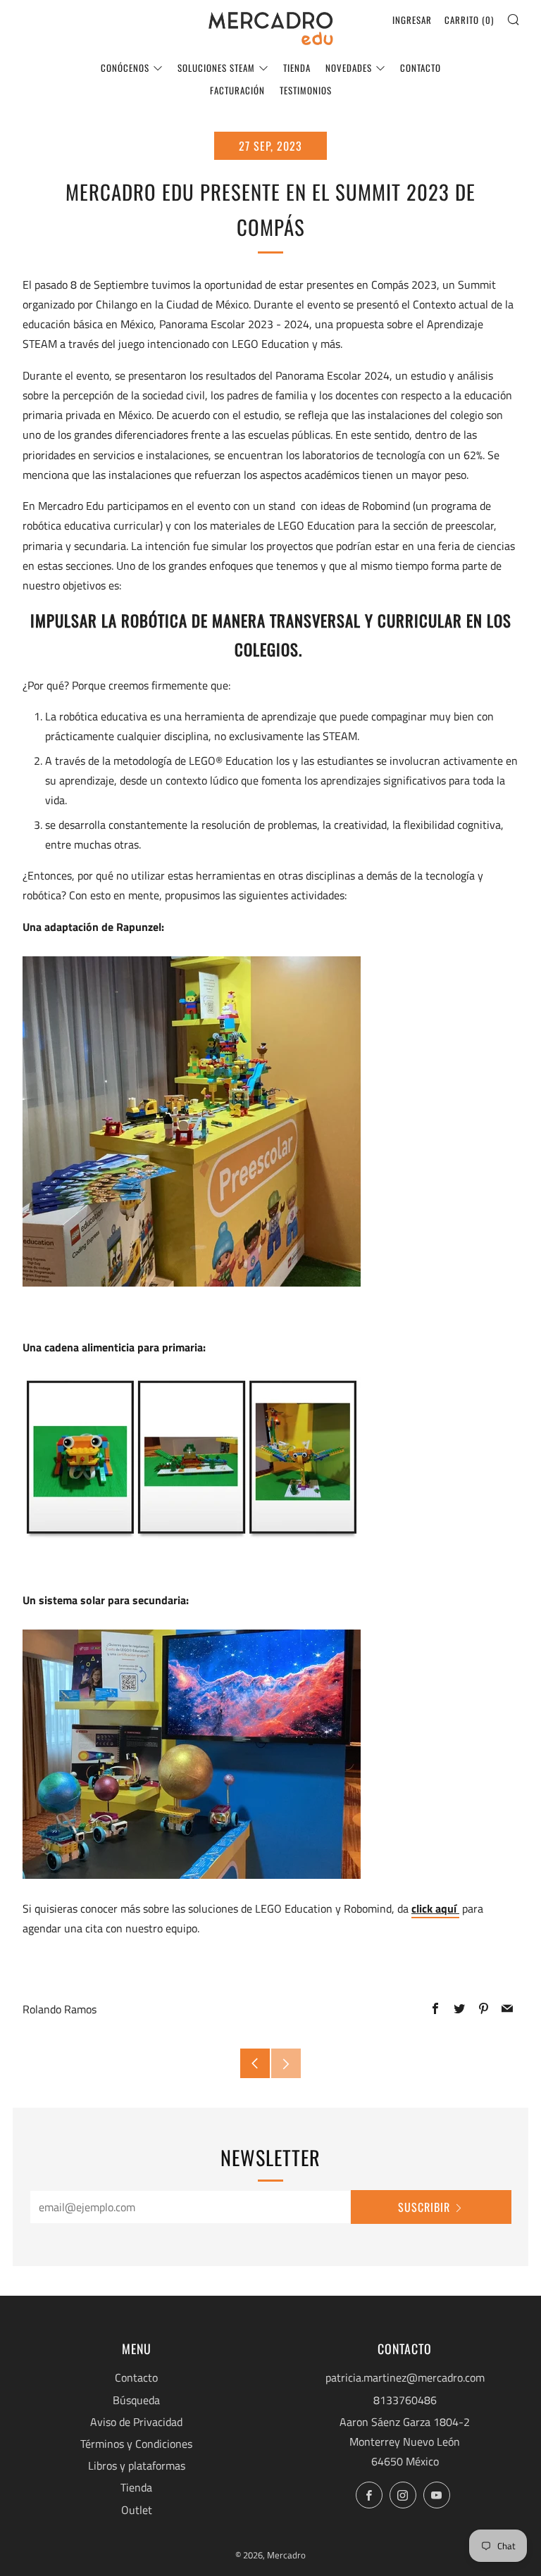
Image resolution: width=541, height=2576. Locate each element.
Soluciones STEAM (216, 68)
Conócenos (125, 68)
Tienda (297, 68)
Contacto (421, 68)
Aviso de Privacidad (136, 2422)
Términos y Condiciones (136, 2444)
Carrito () (469, 20)
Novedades (349, 68)
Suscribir (424, 2207)
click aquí (435, 1908)
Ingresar (412, 20)
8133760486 (405, 2400)
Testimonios (306, 90)
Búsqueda (136, 2400)
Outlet (137, 2510)
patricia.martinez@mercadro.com (405, 2377)
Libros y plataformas (137, 2465)
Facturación (237, 90)
